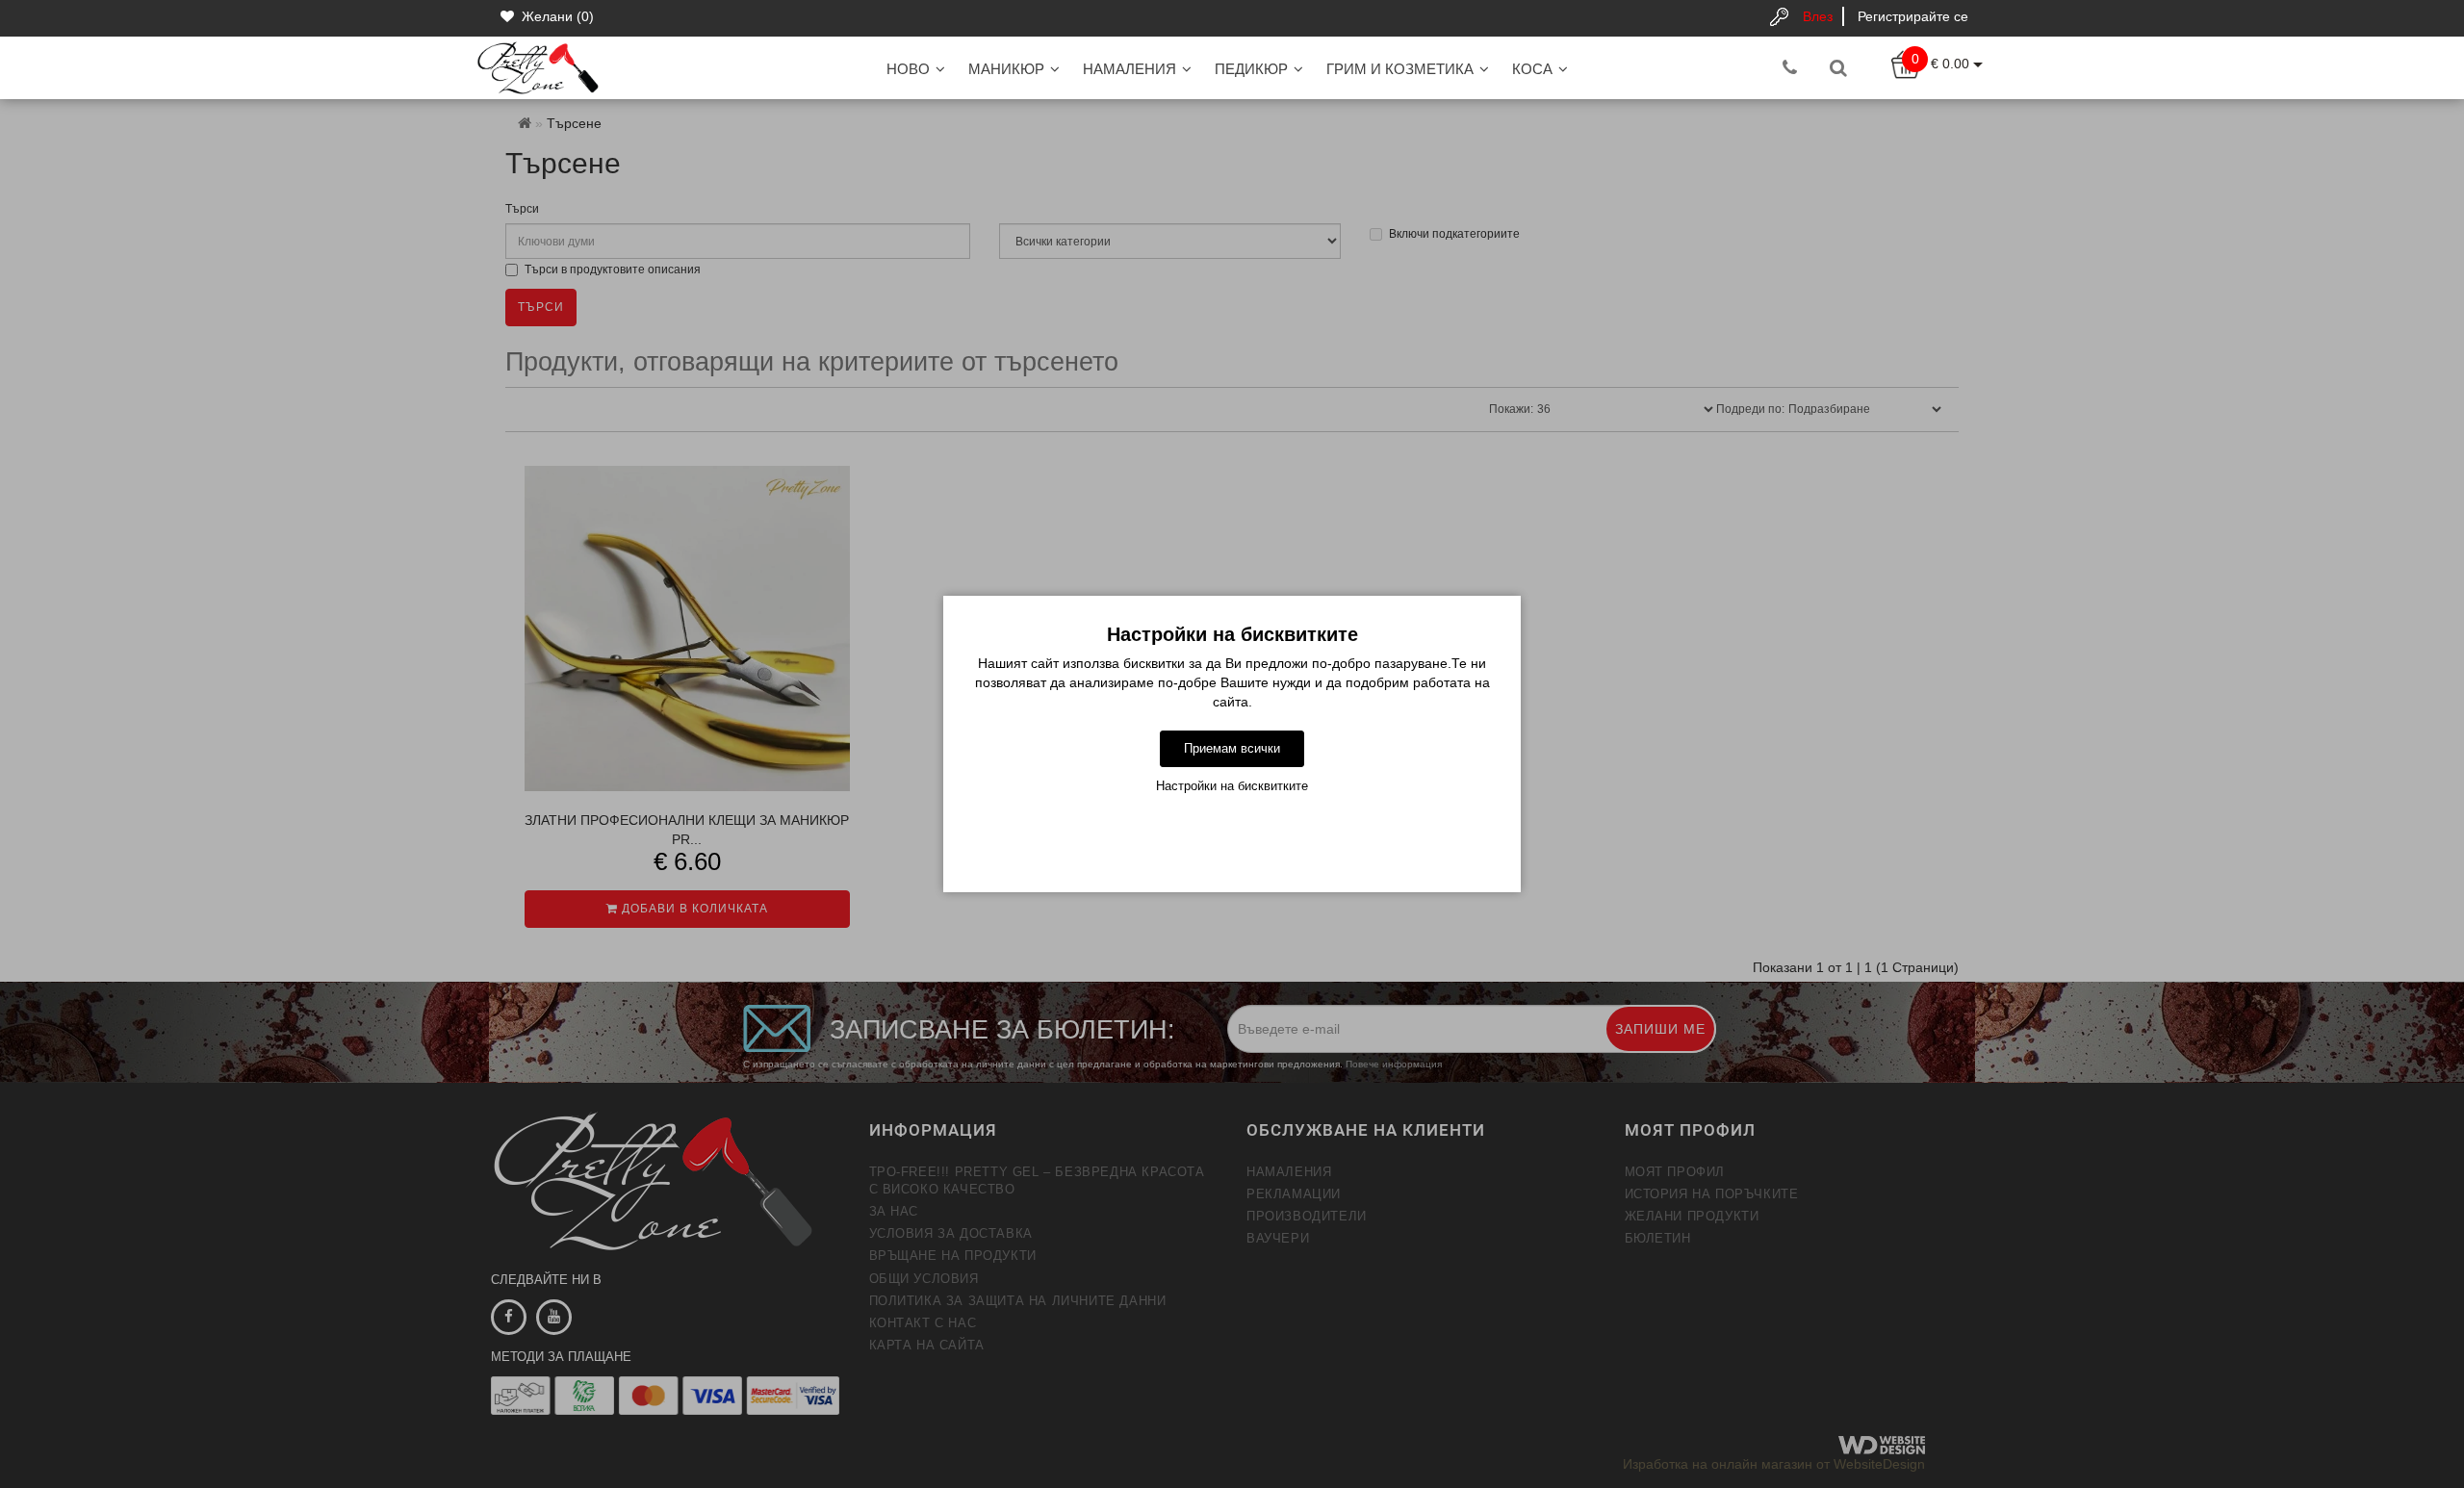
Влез (1818, 16)
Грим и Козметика (1400, 69)
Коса (1532, 69)
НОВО (908, 69)
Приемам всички (1232, 748)
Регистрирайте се (1913, 16)
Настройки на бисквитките (1232, 786)
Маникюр (1006, 69)
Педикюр (1251, 69)
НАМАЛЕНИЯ (1129, 69)
